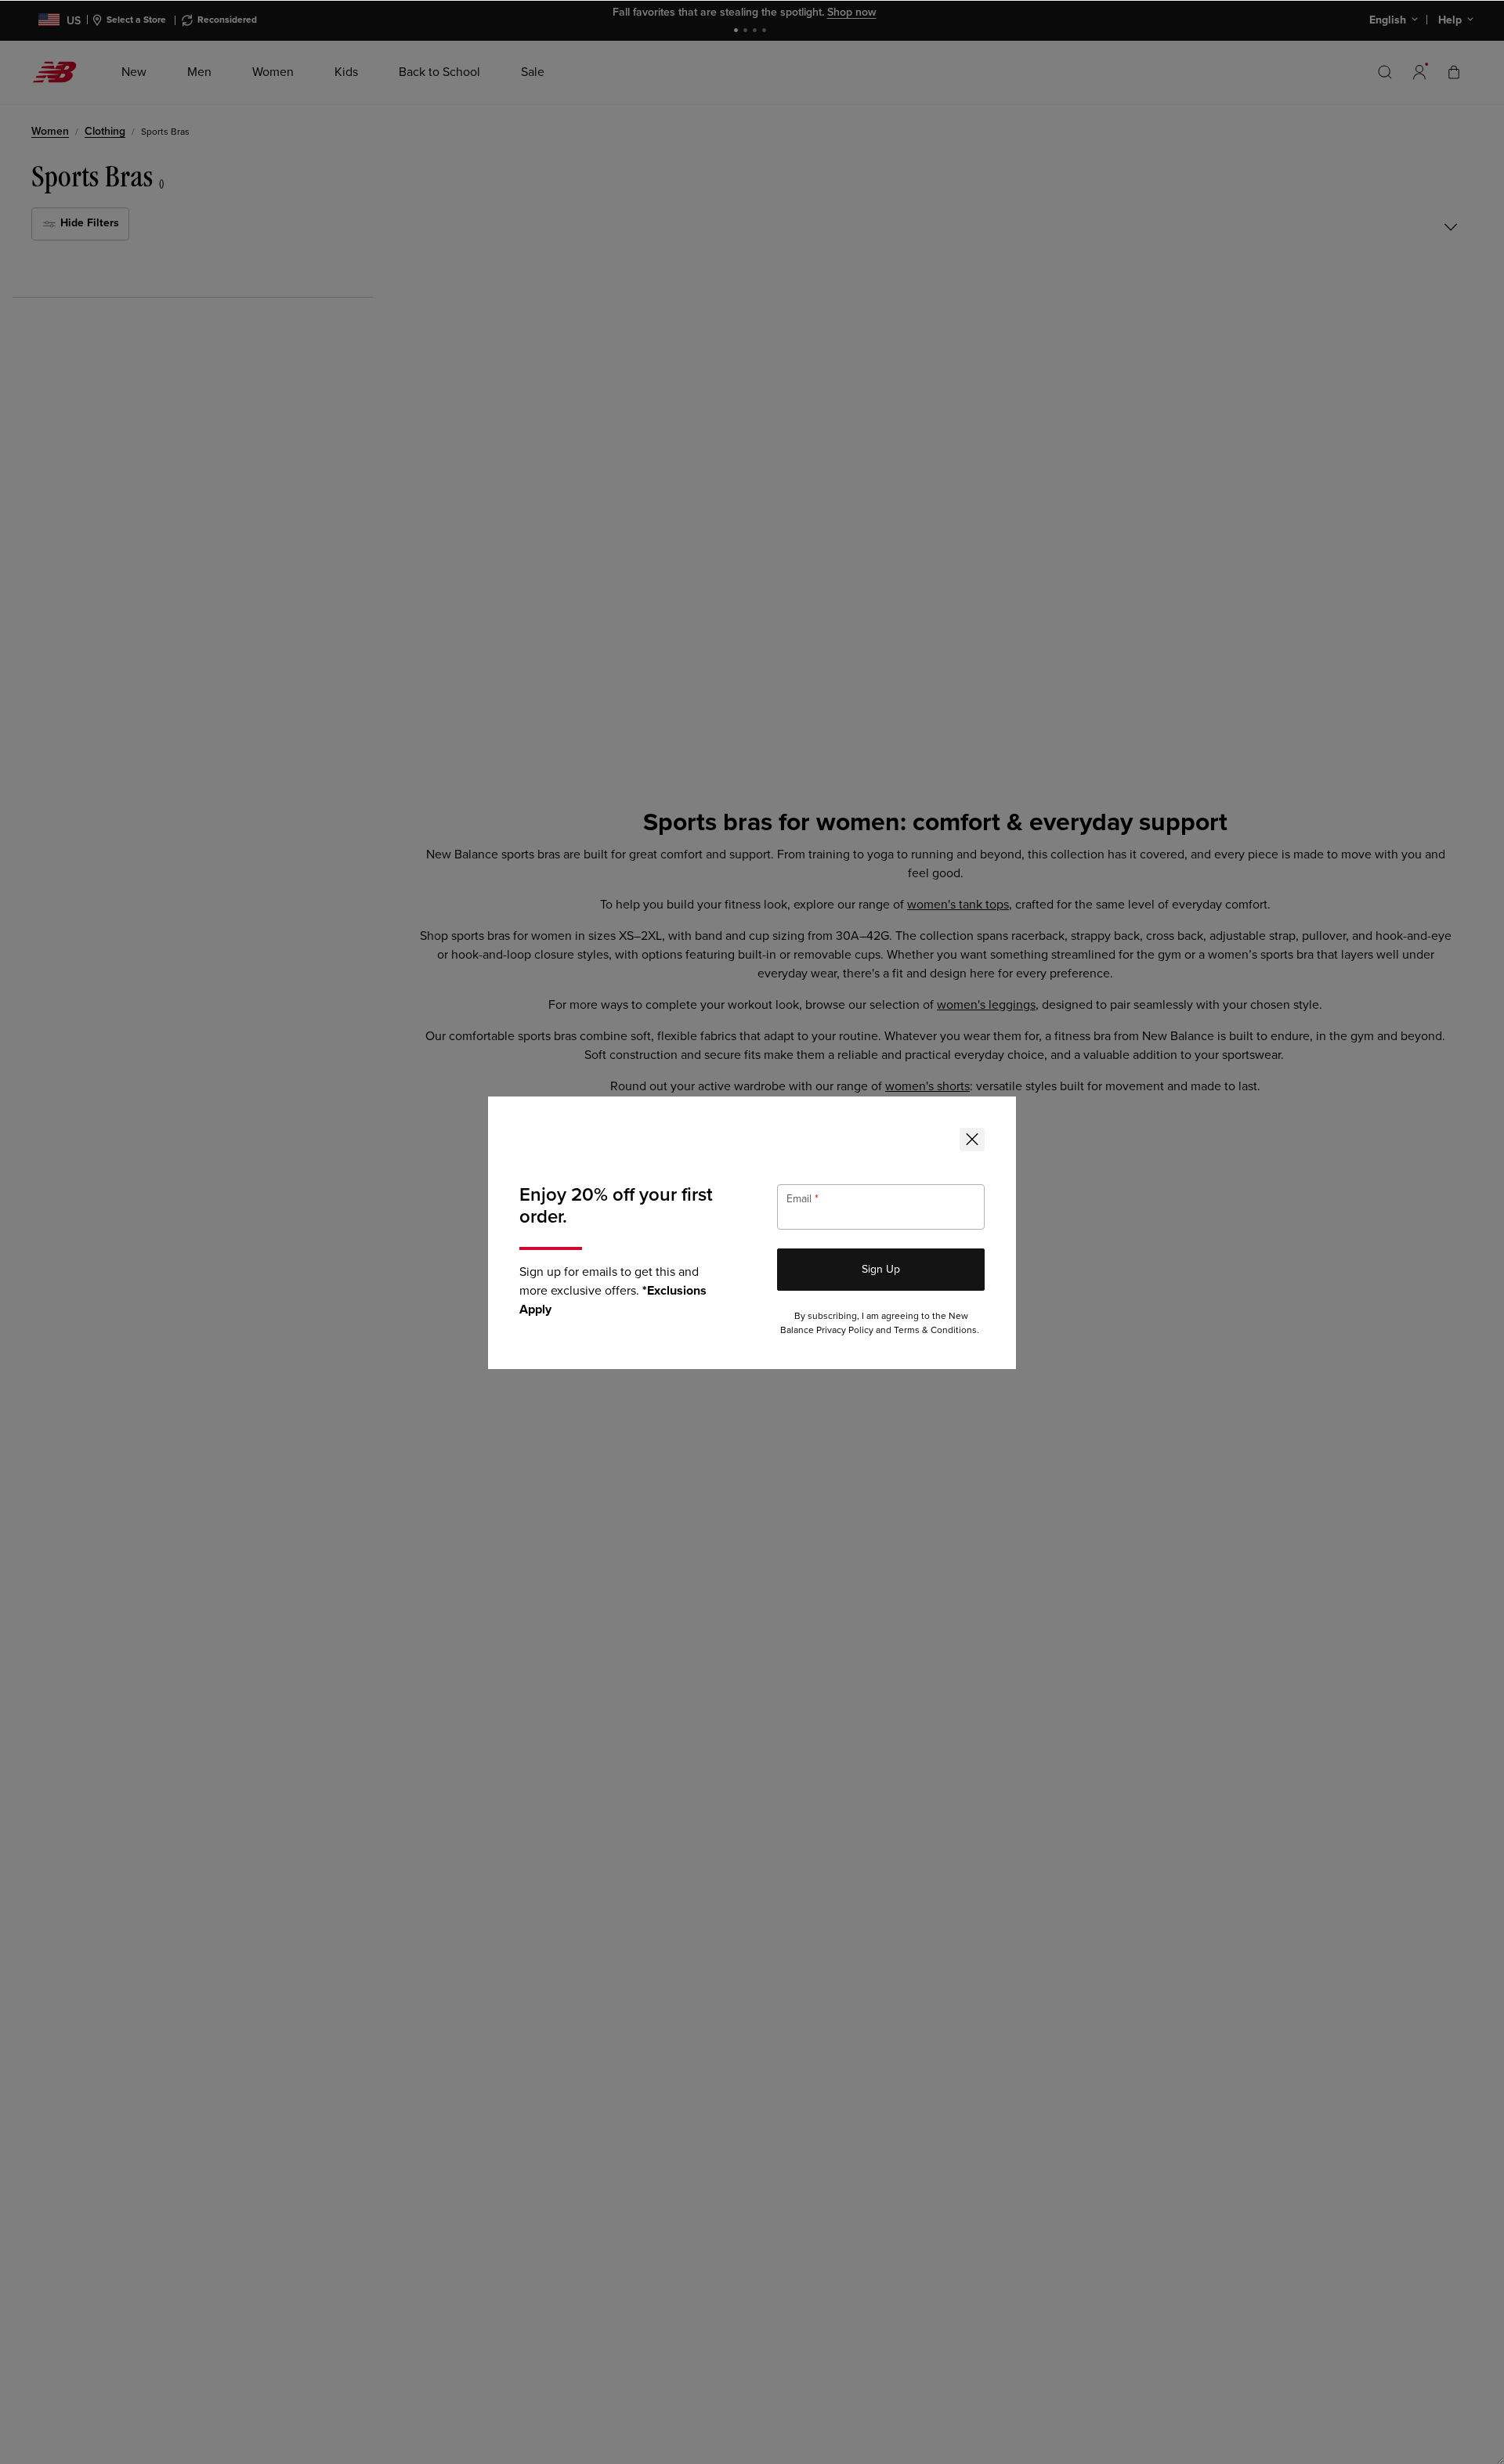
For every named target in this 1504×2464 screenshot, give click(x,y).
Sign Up (881, 1269)
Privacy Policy (845, 1330)
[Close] (972, 1140)
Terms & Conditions (935, 1330)
